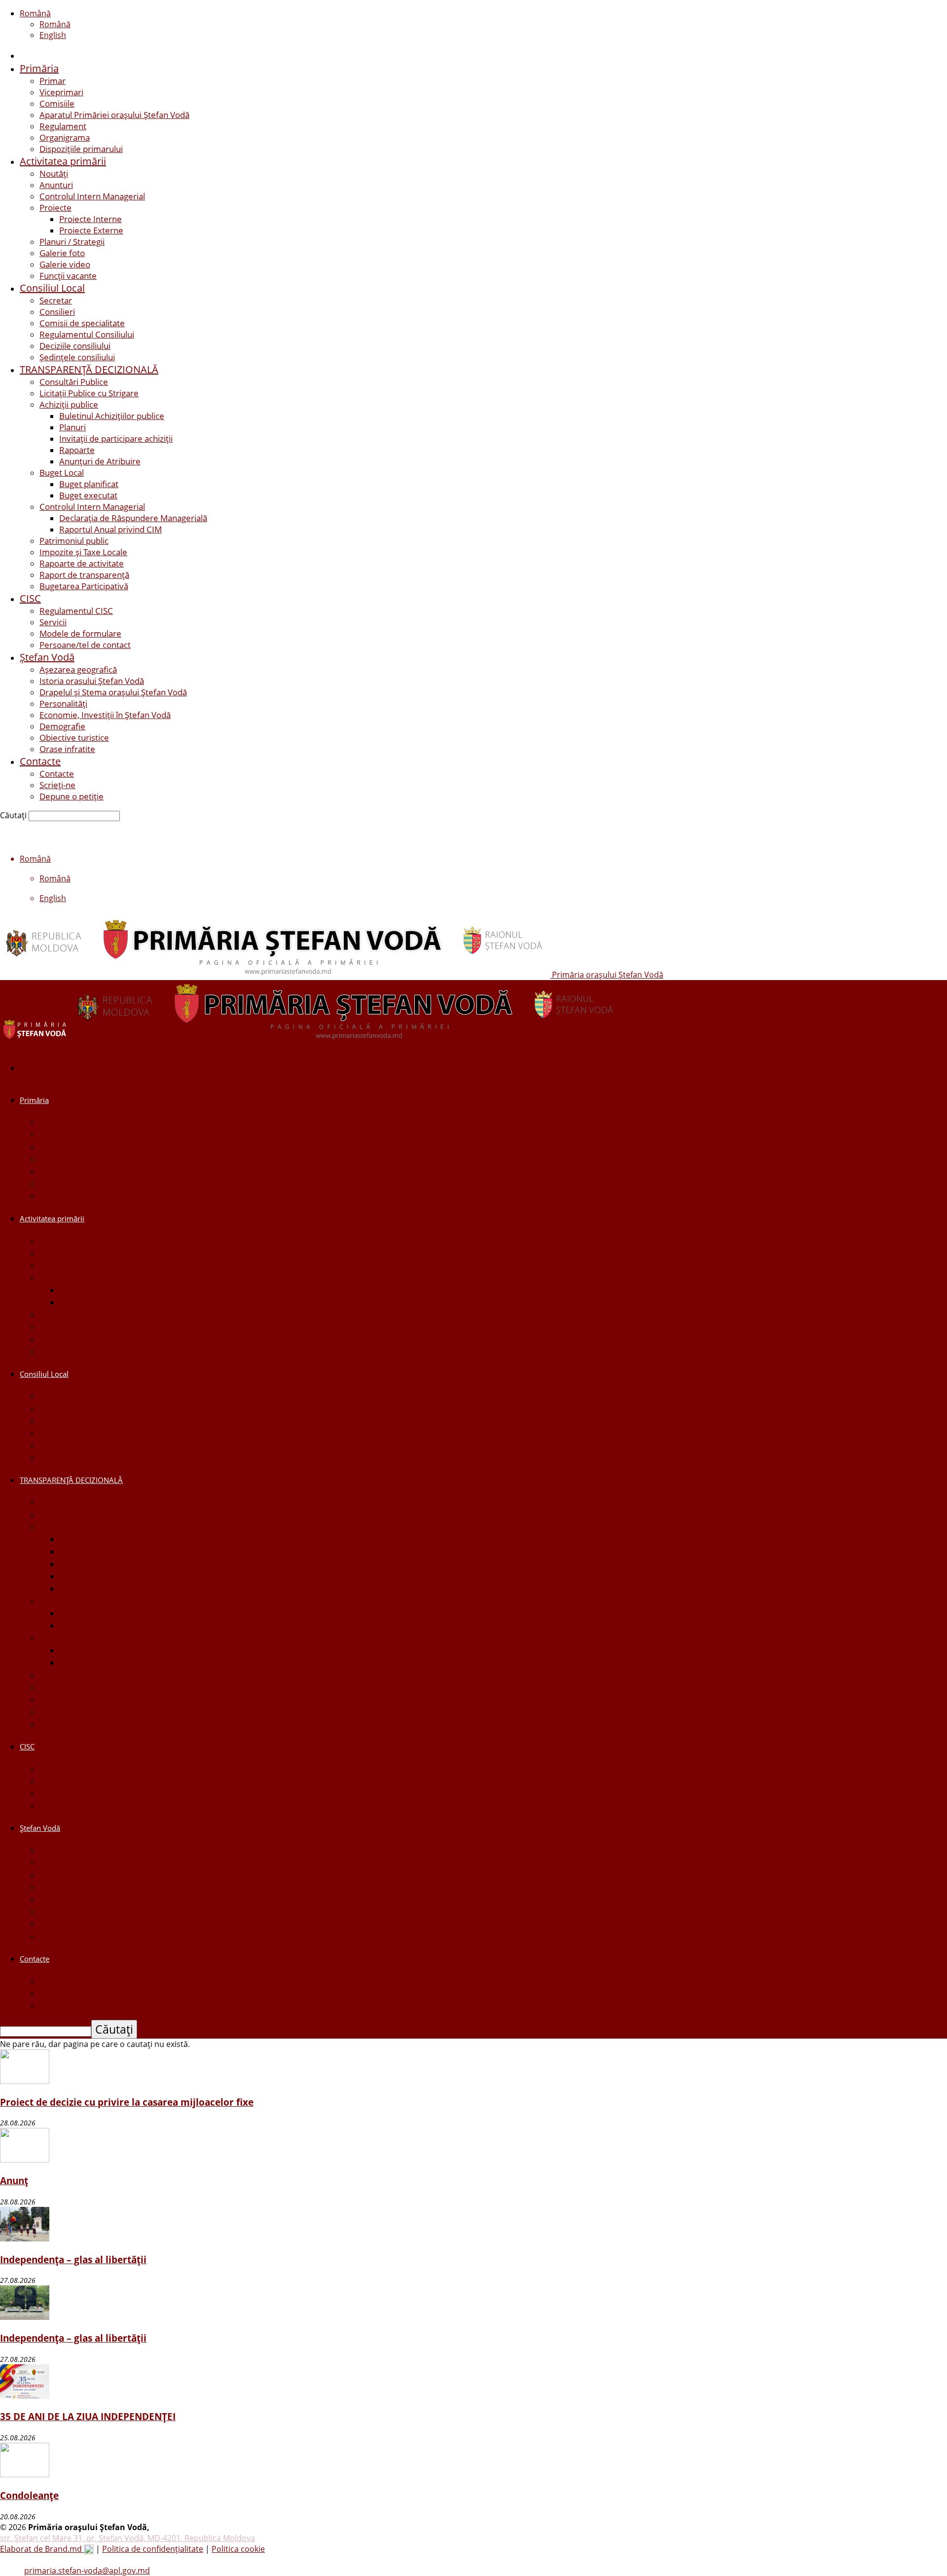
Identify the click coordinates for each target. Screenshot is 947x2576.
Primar (53, 81)
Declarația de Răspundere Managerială (133, 518)
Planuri (73, 427)
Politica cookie (238, 2549)
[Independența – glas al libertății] (25, 2238)
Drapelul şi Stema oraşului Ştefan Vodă (113, 692)
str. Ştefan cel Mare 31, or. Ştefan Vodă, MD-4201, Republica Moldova (127, 2538)
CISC (30, 598)
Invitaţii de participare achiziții (116, 438)
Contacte (40, 761)
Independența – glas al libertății (73, 2259)
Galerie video (65, 264)
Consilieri (57, 312)
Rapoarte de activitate (82, 563)
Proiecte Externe (91, 230)
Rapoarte (77, 450)
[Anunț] (25, 2159)
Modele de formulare (80, 633)
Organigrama (65, 137)
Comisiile (57, 103)
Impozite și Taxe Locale (83, 552)
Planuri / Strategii (72, 242)
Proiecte (55, 208)
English (53, 35)
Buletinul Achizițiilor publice (112, 416)
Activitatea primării (63, 161)
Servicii (53, 622)
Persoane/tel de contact (85, 645)
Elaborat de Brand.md (42, 2549)
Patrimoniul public (74, 541)
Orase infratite (67, 749)
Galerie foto (62, 253)
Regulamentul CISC (76, 611)
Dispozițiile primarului (81, 149)
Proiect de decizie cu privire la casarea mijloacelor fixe (127, 2102)
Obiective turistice (74, 738)
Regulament (63, 126)
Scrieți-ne (57, 785)
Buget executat (88, 495)
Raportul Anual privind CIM (110, 529)
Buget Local (62, 473)
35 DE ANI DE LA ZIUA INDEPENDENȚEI (88, 2416)
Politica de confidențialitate (153, 2549)
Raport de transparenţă (84, 575)
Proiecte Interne (91, 219)
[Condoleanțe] (25, 2474)
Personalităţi (63, 703)
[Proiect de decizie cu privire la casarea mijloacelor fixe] (25, 2081)
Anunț (14, 2180)
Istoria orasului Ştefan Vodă (92, 681)
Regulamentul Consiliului (87, 334)
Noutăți (54, 173)
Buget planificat (89, 484)
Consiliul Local (52, 288)
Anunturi (56, 185)
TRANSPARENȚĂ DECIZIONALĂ (89, 369)
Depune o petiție (72, 796)
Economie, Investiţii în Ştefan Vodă (105, 715)
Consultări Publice (74, 382)
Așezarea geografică (78, 669)
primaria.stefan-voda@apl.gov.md (87, 2571)
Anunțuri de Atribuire (100, 461)
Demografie (62, 726)
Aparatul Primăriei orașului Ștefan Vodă (114, 115)
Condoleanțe (29, 2495)
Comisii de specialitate (82, 323)
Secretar (56, 300)
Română (35, 13)
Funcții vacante (68, 276)
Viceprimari (61, 92)
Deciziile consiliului (75, 346)
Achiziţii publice (69, 404)
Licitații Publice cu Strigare (89, 393)
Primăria (39, 68)
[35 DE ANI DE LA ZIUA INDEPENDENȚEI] (25, 2396)
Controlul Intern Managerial (92, 196)
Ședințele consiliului (77, 357)
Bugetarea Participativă (84, 586)
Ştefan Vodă (47, 657)
